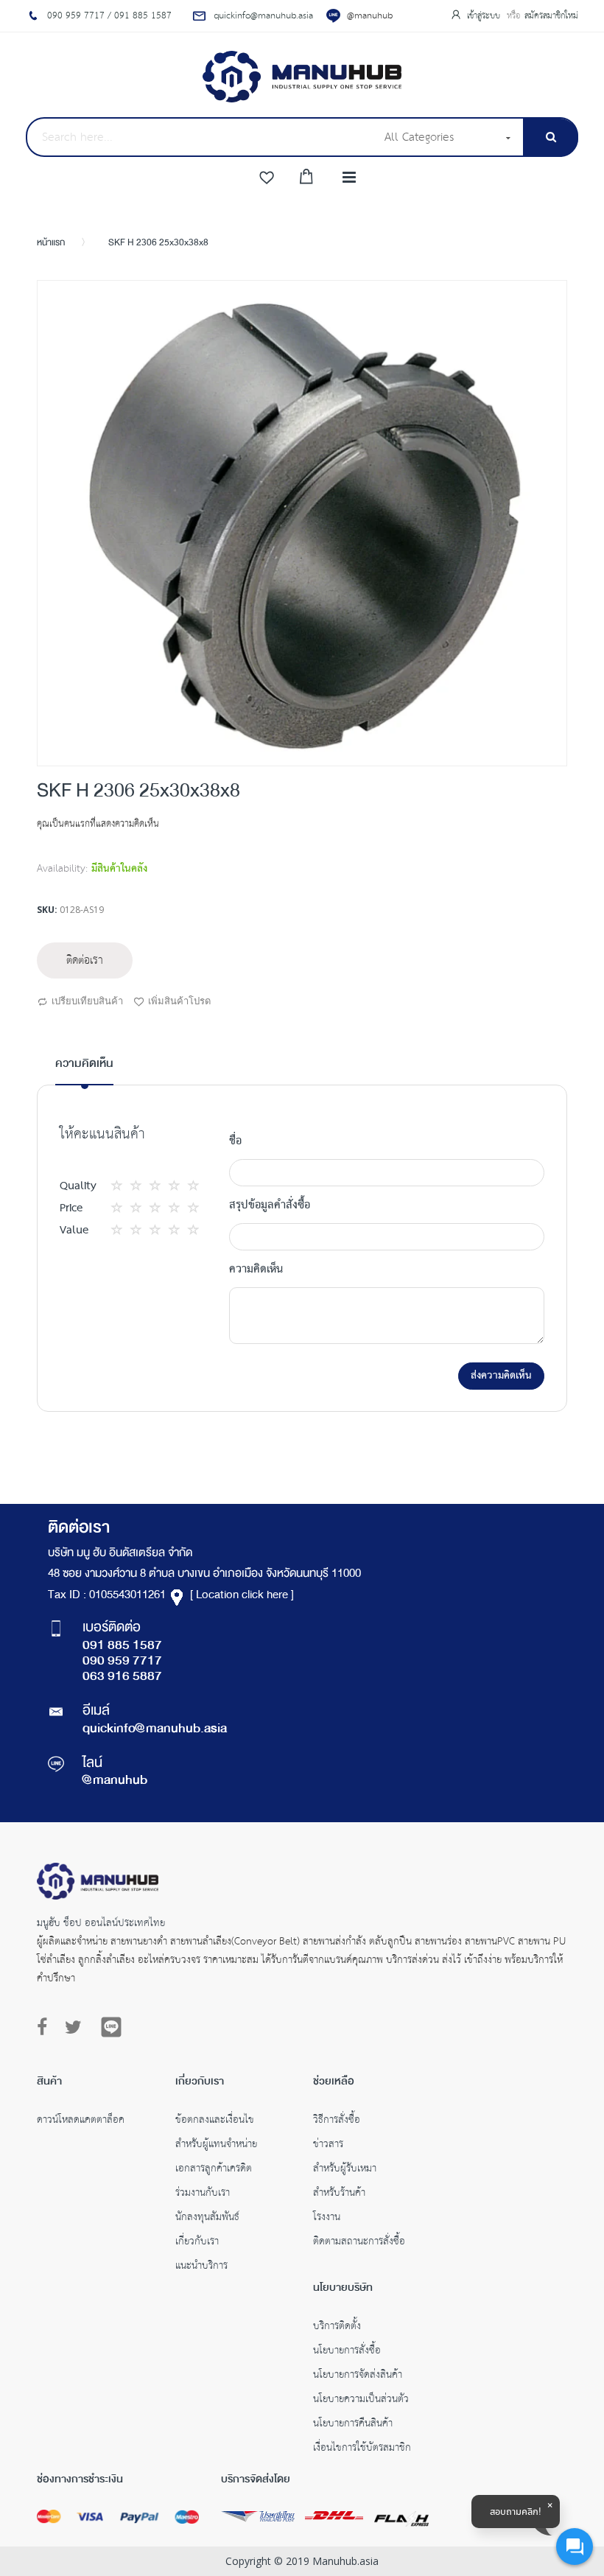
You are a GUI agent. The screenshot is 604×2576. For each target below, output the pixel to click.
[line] (111, 2027)
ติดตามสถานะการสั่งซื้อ (359, 2243)
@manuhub (370, 16)
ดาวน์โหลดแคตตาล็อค (81, 2121)
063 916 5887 (122, 1677)
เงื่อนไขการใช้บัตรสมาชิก (362, 2449)
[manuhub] (302, 77)
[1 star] (121, 1186)
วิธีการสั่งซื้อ (337, 2121)
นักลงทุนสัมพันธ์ (207, 2219)
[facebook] (46, 2028)
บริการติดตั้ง (337, 2328)
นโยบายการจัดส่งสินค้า (358, 2376)
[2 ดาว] (130, 1186)
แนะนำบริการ (201, 2267)
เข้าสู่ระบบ (485, 16)
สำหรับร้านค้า (339, 2194)
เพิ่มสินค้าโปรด (179, 1001)
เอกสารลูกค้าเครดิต (214, 2170)
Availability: (62, 869)
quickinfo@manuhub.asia (155, 1729)
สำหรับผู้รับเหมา (345, 2170)
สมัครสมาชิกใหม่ (551, 16)
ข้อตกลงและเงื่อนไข (215, 2121)
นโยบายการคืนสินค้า (353, 2425)
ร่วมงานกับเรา (203, 2194)
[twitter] (73, 2028)
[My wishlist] (267, 178)
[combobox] (200, 137)
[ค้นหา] (551, 137)
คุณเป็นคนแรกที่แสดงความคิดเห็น (98, 824)
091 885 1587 (122, 1646)
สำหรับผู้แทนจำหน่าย (216, 2146)
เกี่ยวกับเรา (197, 2243)
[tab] (84, 1070)
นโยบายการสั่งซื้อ (347, 2352)
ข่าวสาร (328, 2146)
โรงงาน (327, 2219)
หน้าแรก (51, 243)
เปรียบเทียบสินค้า (87, 1001)
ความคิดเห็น (84, 1064)
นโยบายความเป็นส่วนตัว (361, 2401)
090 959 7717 (122, 1662)
